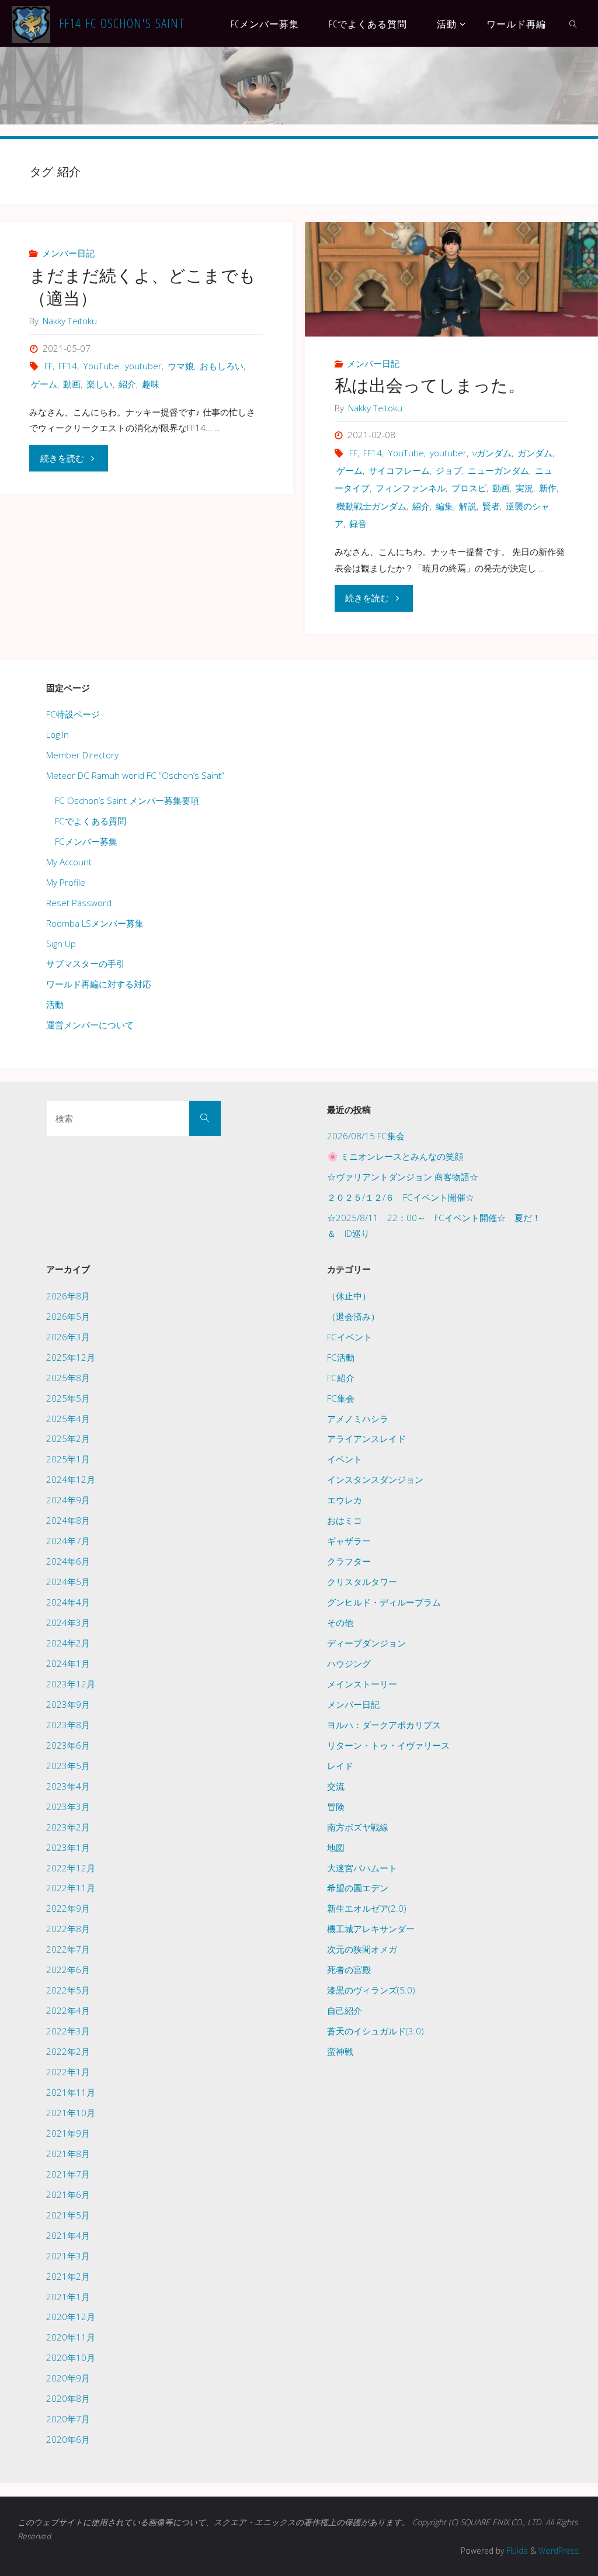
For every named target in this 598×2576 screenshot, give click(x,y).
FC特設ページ (73, 714)
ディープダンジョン (366, 1643)
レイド (340, 1766)
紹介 (127, 384)
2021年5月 (68, 2215)
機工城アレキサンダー (371, 1929)
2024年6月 (68, 1561)
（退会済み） (353, 1316)
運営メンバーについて (90, 1025)
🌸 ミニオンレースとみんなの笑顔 (395, 1156)
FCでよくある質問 (91, 821)
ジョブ (449, 470)
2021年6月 (68, 2194)
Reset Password (79, 903)
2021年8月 (68, 2154)
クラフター (349, 1561)
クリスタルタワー (362, 1582)
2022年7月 (68, 1949)
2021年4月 (68, 2235)
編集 (444, 506)
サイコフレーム (399, 470)
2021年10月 (71, 2113)
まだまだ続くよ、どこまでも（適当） (142, 287)
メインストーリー (362, 1684)
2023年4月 (68, 1786)
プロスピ (469, 488)
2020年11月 (71, 2337)
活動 (55, 1004)
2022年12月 (71, 1868)
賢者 (491, 506)
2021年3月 (68, 2256)
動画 (72, 384)
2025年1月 (68, 1459)
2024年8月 (68, 1520)
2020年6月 (68, 2439)
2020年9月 (68, 2378)
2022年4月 (68, 2010)
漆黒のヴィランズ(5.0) (371, 1990)
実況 (524, 488)
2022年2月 (68, 2051)
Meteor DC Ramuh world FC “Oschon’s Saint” (135, 775)
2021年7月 (68, 2174)
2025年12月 (71, 1357)
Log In (58, 734)
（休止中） (349, 1296)
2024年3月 (68, 1622)
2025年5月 (68, 1398)
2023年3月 (68, 1807)
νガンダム (492, 453)
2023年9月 (68, 1704)
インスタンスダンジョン (375, 1479)
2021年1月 (68, 2297)
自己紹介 (345, 2010)
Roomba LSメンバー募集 (95, 923)
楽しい (100, 384)
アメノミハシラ (358, 1419)
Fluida (516, 2551)
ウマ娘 (181, 366)
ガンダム (535, 453)
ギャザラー (349, 1541)
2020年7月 (68, 2419)
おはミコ (345, 1520)
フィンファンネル (411, 488)
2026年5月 (68, 1316)
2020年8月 (68, 2398)
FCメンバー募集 (86, 841)
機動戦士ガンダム (371, 506)
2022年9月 (68, 1908)
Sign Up (61, 944)
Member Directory (82, 755)
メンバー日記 (68, 253)
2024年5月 (68, 1582)
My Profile (66, 882)
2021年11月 (71, 2092)
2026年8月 (68, 1296)
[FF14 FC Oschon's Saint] (31, 23)
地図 (336, 1847)
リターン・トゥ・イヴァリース (388, 1745)
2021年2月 (68, 2276)
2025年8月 (68, 1378)
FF (48, 366)
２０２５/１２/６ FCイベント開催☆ (401, 1197)
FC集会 (341, 1398)
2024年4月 (68, 1602)
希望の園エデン (358, 1888)
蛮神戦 (340, 2051)
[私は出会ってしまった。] (451, 279)
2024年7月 (68, 1541)
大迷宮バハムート (362, 1868)
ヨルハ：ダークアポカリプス (384, 1725)
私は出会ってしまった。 (430, 385)
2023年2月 (68, 1827)
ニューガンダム (498, 470)
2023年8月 (68, 1725)
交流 (336, 1786)
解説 (468, 506)
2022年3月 (68, 2031)
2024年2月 (68, 1643)
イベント (345, 1459)
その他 (340, 1622)
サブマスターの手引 (86, 963)
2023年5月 (68, 1766)
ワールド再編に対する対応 (99, 984)
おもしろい (222, 366)
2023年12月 (71, 1684)
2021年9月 (68, 2133)
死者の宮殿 (349, 1970)
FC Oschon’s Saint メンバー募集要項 (127, 800)
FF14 (68, 366)
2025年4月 (68, 1419)
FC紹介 (341, 1378)
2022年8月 (68, 1929)
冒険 (336, 1807)
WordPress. (559, 2551)
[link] (574, 23)
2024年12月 (71, 1479)
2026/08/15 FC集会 (366, 1136)
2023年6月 (68, 1745)
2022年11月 (71, 1888)
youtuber (143, 366)
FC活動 (341, 1357)
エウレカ (345, 1500)
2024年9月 (68, 1500)
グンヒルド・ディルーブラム (384, 1602)
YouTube (101, 366)
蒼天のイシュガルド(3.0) (376, 2031)
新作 (548, 488)
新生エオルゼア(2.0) (367, 1908)
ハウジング (349, 1663)
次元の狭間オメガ (362, 1949)
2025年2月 (68, 1438)
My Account (69, 862)
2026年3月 (68, 1337)
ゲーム (44, 384)
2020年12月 (71, 2317)
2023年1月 (68, 1847)
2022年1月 (68, 2072)
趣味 (151, 384)
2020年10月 (71, 2357)
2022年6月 (68, 1970)
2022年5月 (68, 1990)
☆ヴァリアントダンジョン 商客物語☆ (403, 1177)
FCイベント (350, 1337)
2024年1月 (68, 1663)
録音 (358, 523)
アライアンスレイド (366, 1438)
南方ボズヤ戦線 (358, 1827)
